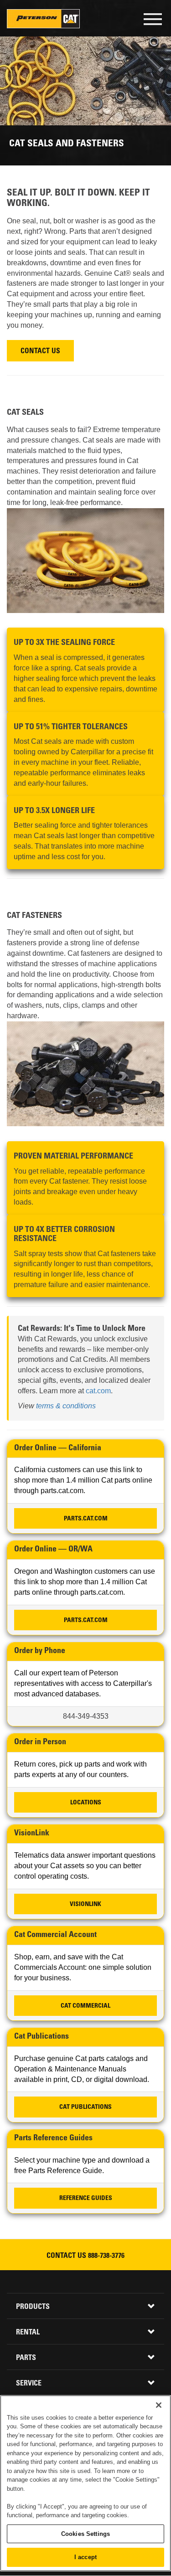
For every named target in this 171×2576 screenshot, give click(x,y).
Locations (86, 1803)
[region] (85, 2483)
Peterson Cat (43, 19)
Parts (26, 2358)
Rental (28, 2333)
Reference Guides (86, 2199)
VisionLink (85, 1905)
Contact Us (40, 352)
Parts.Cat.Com (86, 1519)
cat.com (98, 1391)
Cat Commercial (85, 2006)
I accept (85, 2557)
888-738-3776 (106, 2256)
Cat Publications (85, 2107)
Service (29, 2384)
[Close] (159, 2405)
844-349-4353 (86, 1716)
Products (33, 2307)
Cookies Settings (85, 2534)
